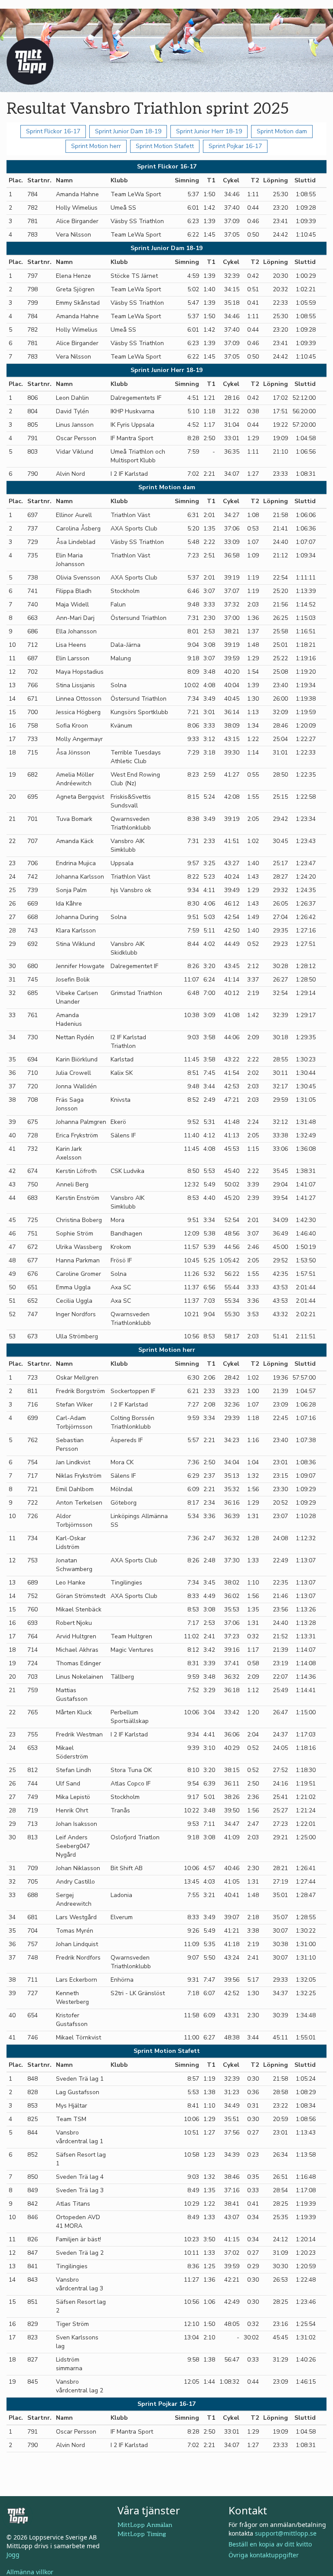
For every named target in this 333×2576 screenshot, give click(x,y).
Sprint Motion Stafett (165, 146)
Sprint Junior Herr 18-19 (209, 131)
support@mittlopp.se (286, 2533)
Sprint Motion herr (96, 146)
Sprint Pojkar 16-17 (235, 146)
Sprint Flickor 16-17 (53, 131)
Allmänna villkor (30, 2572)
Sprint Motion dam (282, 131)
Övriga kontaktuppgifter (264, 2555)
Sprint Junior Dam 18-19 (128, 131)
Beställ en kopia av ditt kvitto (270, 2544)
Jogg (13, 2555)
